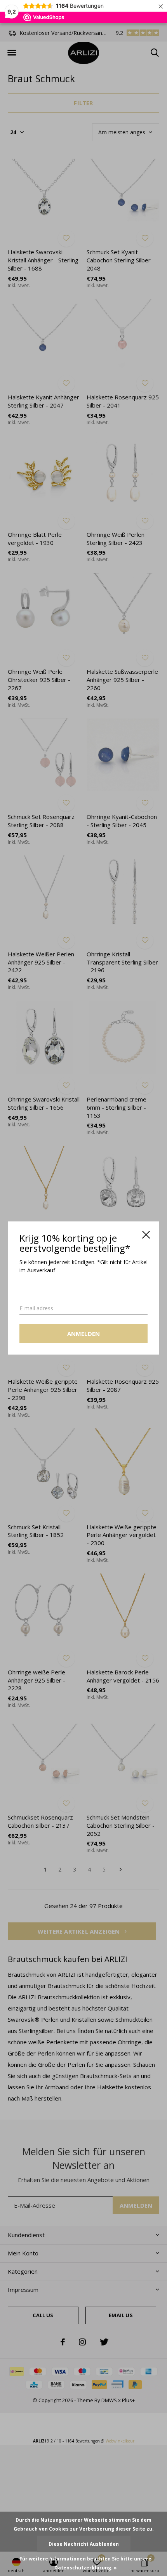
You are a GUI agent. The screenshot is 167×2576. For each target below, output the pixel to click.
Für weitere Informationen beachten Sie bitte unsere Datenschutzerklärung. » (85, 2563)
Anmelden (84, 1334)
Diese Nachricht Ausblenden (84, 2544)
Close (146, 1235)
